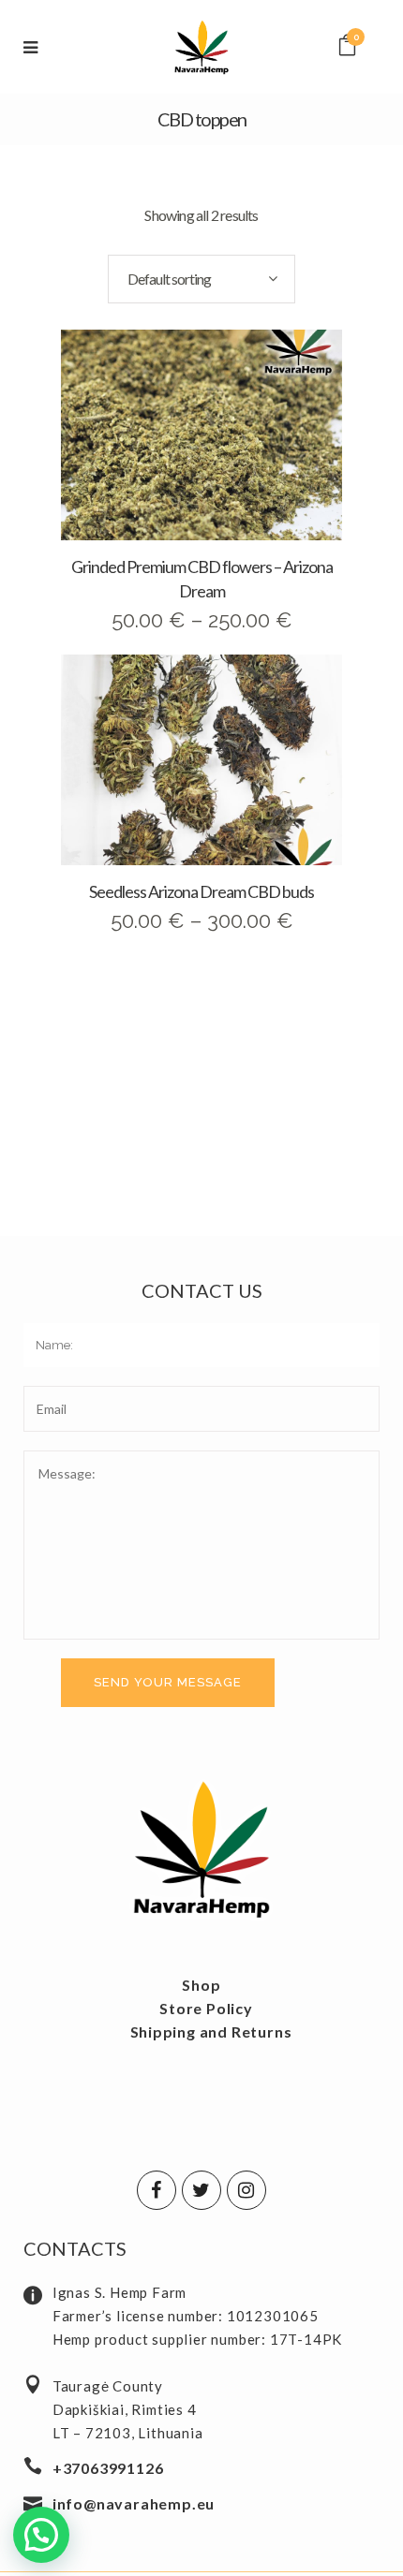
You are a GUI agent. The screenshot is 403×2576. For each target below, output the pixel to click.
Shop (201, 1985)
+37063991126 (108, 2468)
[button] (41, 2535)
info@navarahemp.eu (134, 2503)
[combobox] (201, 279)
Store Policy (206, 2008)
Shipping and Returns (211, 2031)
